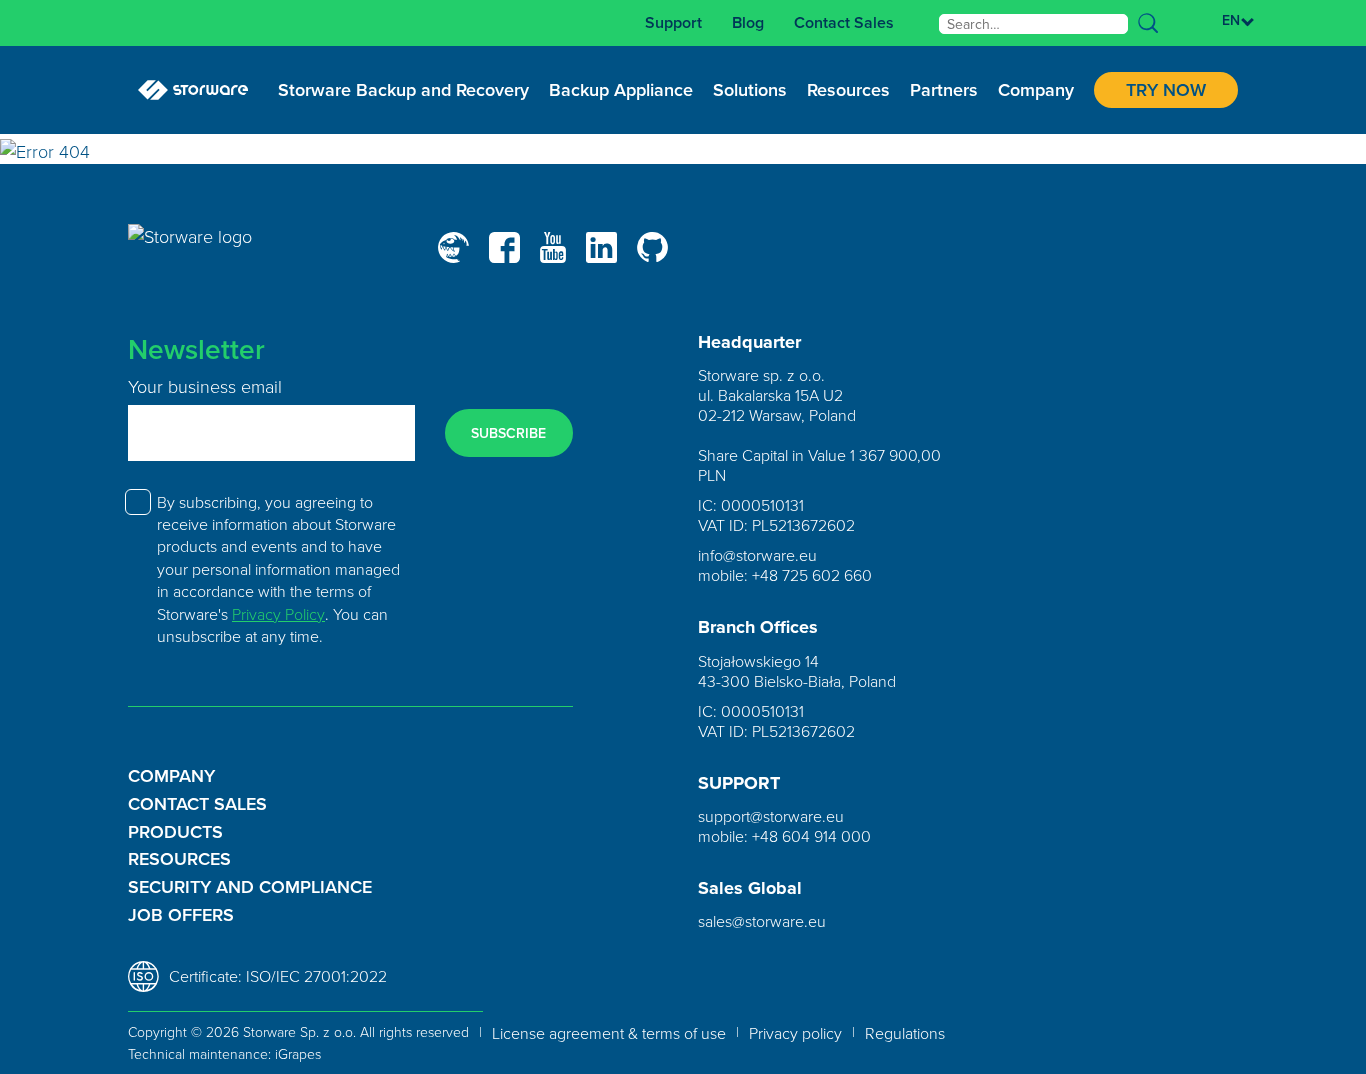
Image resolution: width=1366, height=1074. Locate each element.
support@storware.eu (771, 816)
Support (673, 23)
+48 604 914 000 (811, 836)
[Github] (652, 247)
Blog (748, 23)
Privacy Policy (278, 614)
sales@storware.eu (762, 921)
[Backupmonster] (453, 247)
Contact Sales (844, 23)
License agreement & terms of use (609, 1033)
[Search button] (1148, 23)
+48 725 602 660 (812, 575)
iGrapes (298, 1053)
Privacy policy (795, 1033)
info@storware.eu (757, 555)
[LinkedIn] (601, 247)
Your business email (205, 386)
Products (175, 832)
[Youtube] (553, 247)
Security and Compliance (250, 887)
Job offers (181, 915)
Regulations (905, 1033)
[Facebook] (504, 247)
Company (171, 776)
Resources (179, 859)
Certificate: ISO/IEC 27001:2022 (278, 976)
